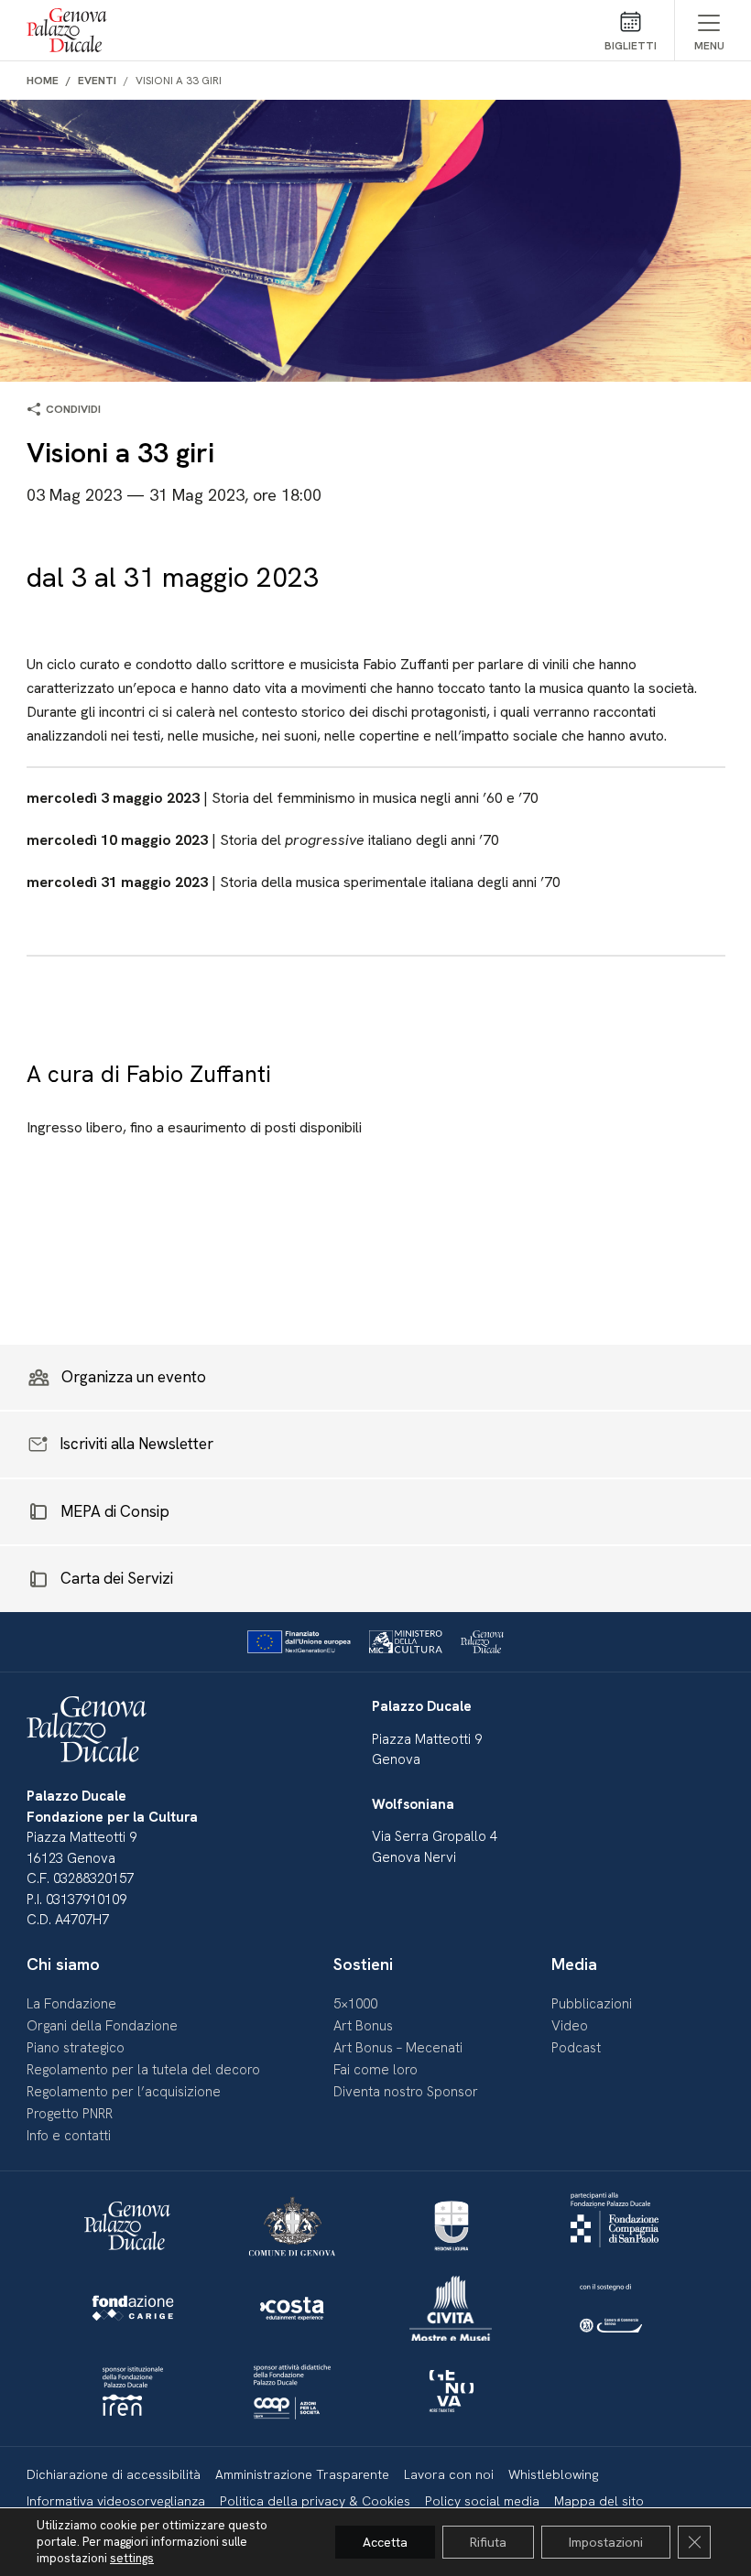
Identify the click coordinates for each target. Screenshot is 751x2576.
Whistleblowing (553, 2474)
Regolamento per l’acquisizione (124, 2092)
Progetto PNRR (70, 2114)
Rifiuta (488, 2542)
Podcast (576, 2048)
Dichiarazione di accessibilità (114, 2474)
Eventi (97, 81)
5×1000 (355, 2004)
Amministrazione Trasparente (302, 2474)
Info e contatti (69, 2136)
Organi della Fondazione (102, 2026)
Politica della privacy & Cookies (315, 2501)
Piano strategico (76, 2048)
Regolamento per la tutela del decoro (143, 2070)
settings (132, 2558)
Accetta (385, 2542)
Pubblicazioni (592, 2004)
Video (570, 2026)
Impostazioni (606, 2542)
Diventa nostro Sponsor (406, 2092)
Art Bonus (363, 2026)
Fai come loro (375, 2070)
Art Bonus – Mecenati (398, 2048)
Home (43, 81)
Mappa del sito (599, 2501)
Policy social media (482, 2501)
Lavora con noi (449, 2474)
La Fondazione (71, 2004)
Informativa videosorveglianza (116, 2501)
